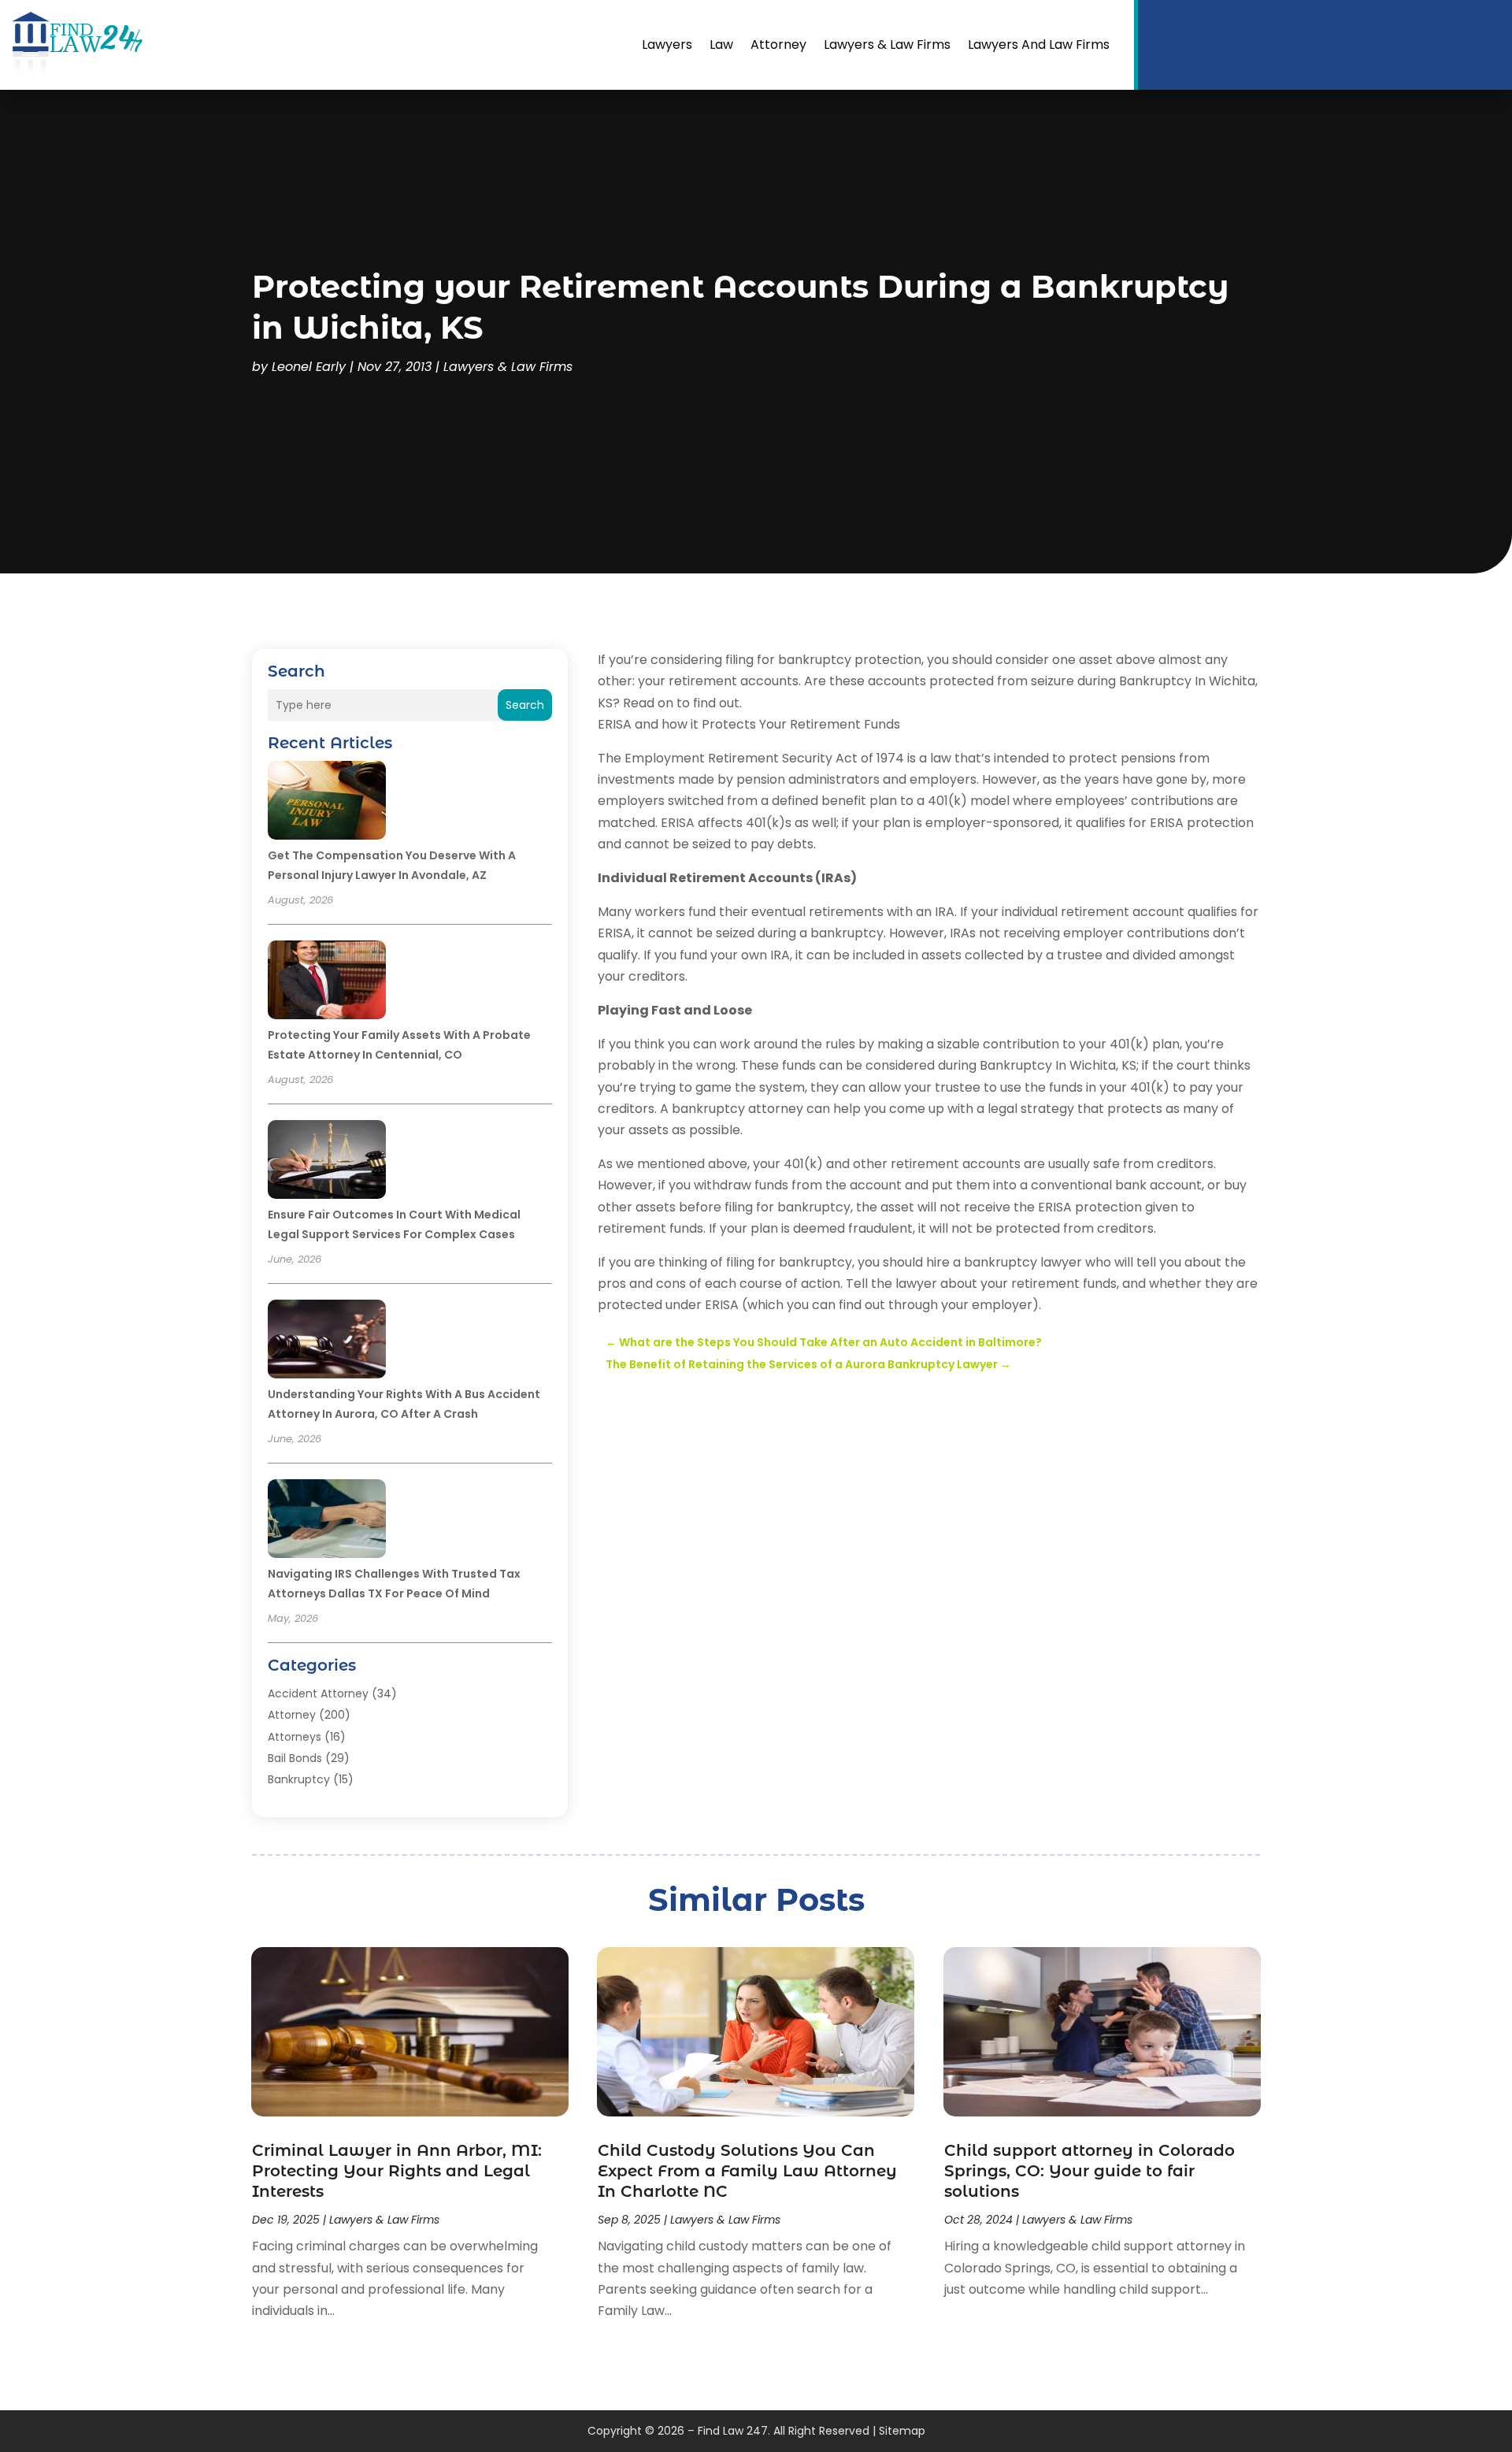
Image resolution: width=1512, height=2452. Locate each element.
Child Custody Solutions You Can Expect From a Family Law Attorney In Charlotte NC (747, 2171)
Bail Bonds (295, 1758)
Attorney (778, 45)
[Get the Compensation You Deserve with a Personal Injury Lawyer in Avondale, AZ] (327, 803)
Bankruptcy (299, 1779)
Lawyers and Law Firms (1039, 45)
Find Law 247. (734, 2431)
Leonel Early (309, 367)
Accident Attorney (318, 1693)
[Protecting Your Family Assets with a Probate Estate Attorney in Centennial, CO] (327, 982)
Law (721, 45)
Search (525, 705)
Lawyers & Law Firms (887, 45)
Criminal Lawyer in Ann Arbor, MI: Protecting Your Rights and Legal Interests (397, 2171)
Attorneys (295, 1737)
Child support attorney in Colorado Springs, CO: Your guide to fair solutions (1090, 2171)
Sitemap (902, 2431)
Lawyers (667, 45)
